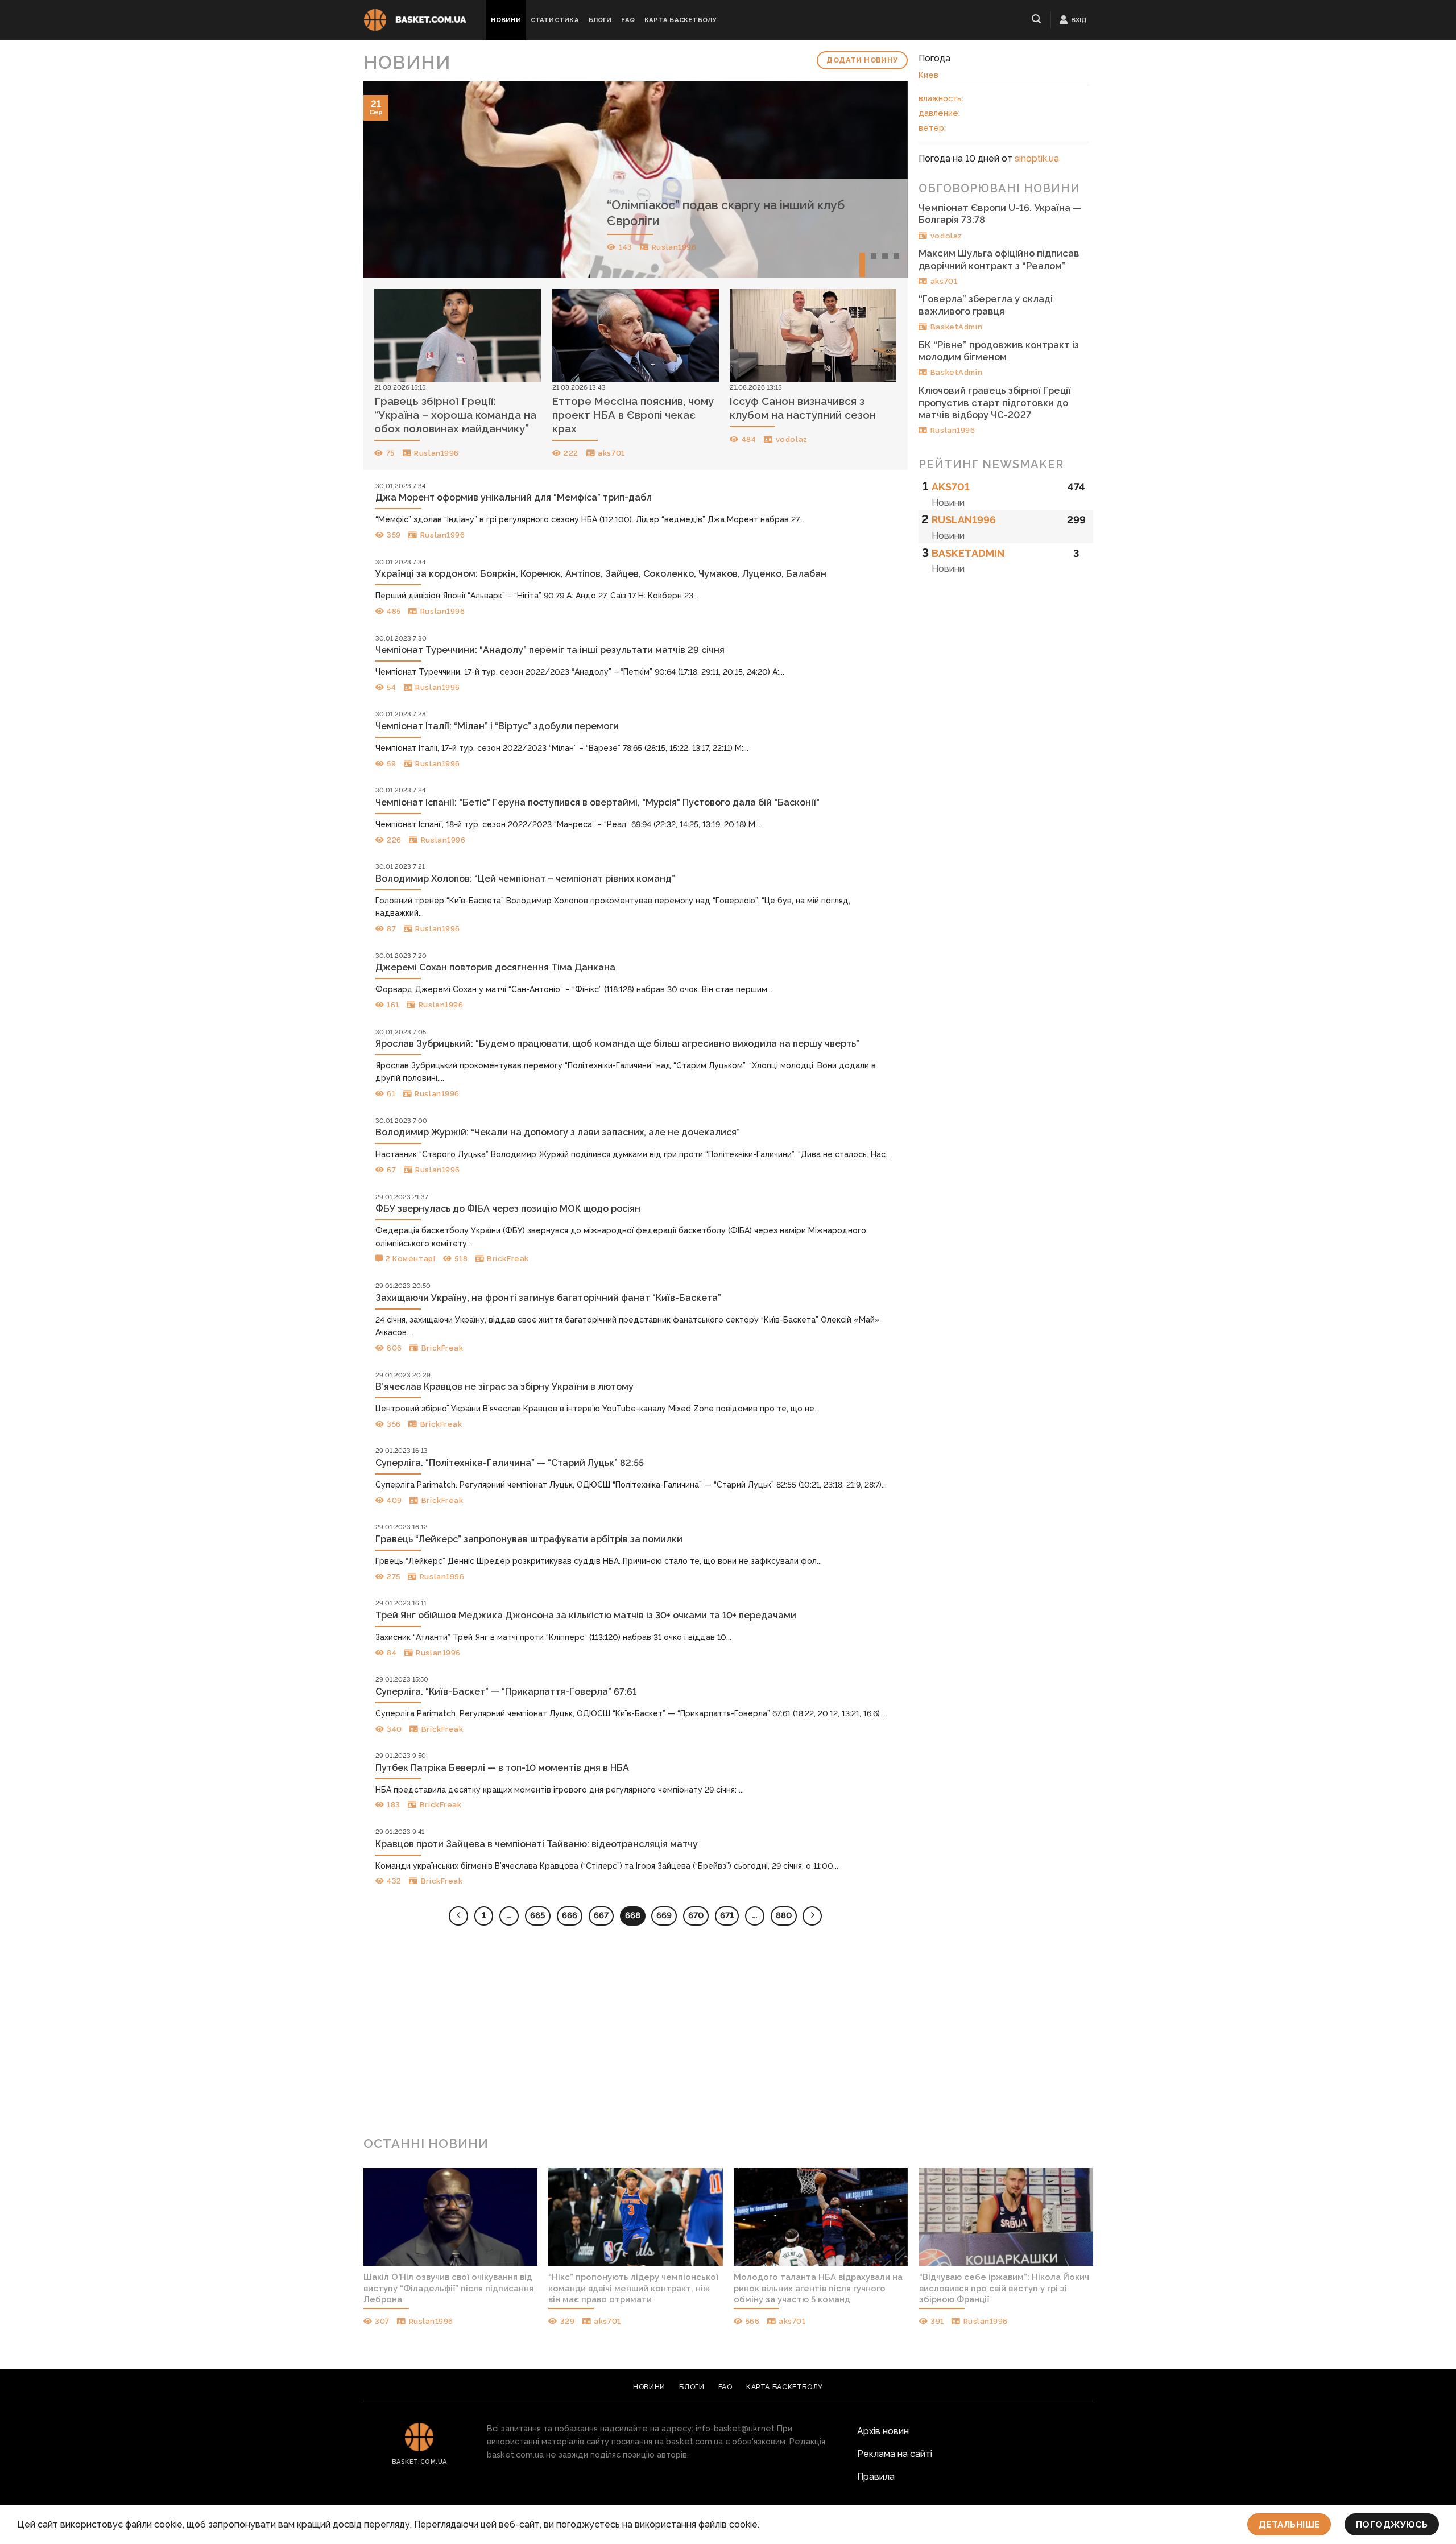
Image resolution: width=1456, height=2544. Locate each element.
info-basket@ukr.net (735, 2428)
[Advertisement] (728, 2035)
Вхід (1079, 20)
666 (570, 1915)
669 (664, 1915)
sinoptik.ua (1037, 158)
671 (727, 1915)
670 (696, 1915)
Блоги (600, 20)
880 (784, 1915)
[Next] (882, 179)
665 (538, 1915)
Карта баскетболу (681, 20)
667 (601, 1915)
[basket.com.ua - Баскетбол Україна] (415, 20)
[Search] (1037, 19)
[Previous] (388, 179)
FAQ (628, 20)
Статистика (555, 20)
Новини (506, 20)
